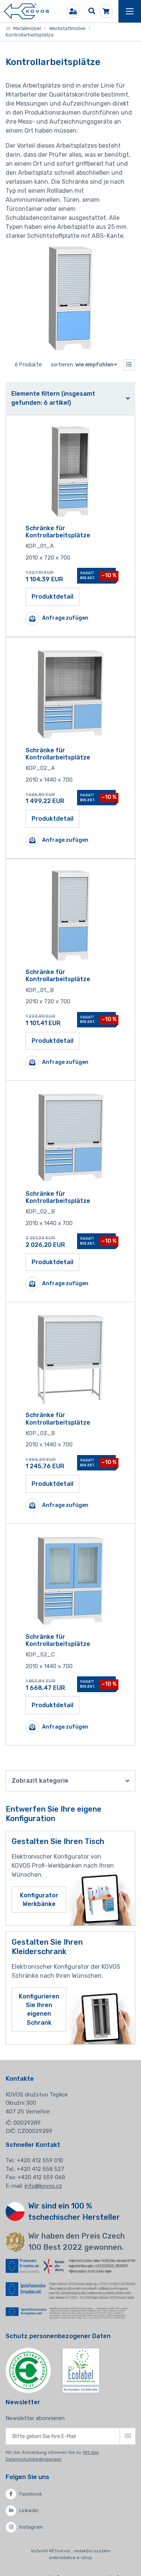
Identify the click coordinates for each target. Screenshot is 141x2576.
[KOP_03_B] (71, 1358)
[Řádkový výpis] (129, 365)
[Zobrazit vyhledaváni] (92, 11)
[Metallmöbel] (26, 11)
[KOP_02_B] (71, 1137)
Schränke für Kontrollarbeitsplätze (58, 532)
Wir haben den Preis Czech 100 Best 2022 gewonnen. (77, 2242)
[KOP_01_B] (71, 915)
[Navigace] (130, 11)
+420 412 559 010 (40, 2160)
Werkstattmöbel (67, 28)
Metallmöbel (26, 28)
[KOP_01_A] (71, 472)
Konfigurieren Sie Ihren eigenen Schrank (39, 2010)
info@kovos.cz (43, 2186)
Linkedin (29, 2510)
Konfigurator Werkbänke (39, 1900)
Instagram (31, 2527)
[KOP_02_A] (71, 694)
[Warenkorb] (106, 11)
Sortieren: (82, 365)
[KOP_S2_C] (71, 1580)
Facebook (31, 2494)
